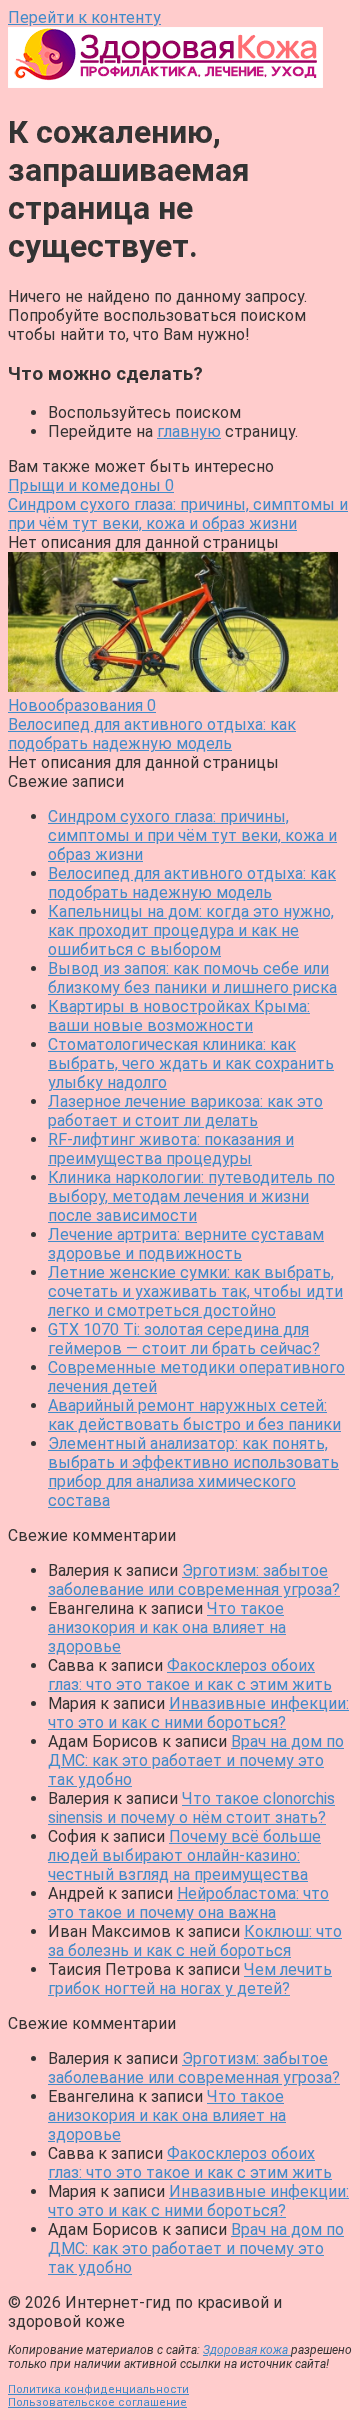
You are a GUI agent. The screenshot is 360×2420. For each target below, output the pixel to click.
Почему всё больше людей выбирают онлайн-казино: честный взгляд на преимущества (184, 1855)
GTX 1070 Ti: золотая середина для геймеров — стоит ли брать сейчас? (184, 1339)
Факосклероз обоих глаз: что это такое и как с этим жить (190, 1675)
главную (189, 431)
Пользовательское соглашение (97, 2402)
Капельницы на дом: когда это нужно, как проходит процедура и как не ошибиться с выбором (191, 930)
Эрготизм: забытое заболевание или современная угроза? (194, 1580)
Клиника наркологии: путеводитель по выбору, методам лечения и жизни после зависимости (191, 1196)
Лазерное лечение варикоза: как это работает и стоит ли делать (185, 1111)
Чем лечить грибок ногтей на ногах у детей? (190, 1979)
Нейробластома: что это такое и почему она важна (188, 1903)
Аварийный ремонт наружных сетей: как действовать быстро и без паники (194, 1415)
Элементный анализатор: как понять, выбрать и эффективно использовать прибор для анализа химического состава (193, 1472)
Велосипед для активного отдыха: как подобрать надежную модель (192, 883)
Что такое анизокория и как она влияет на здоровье (167, 1627)
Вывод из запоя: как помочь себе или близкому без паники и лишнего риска (192, 978)
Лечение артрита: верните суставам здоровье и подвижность (186, 1244)
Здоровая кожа (247, 2350)
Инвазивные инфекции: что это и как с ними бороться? (198, 1713)
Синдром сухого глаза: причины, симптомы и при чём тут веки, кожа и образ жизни (192, 835)
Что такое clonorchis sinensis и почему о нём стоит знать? (191, 1808)
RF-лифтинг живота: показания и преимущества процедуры (171, 1149)
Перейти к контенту (84, 17)
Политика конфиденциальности (98, 2389)
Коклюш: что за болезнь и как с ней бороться (195, 1941)
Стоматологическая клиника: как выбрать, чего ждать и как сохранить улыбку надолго (191, 1063)
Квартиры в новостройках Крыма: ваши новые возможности (179, 1016)
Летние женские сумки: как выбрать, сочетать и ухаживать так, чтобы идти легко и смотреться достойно (195, 1291)
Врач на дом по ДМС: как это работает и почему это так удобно (196, 1760)
